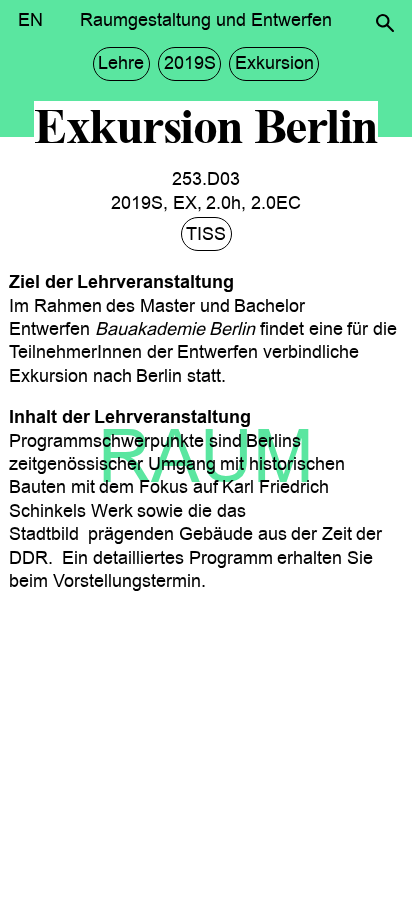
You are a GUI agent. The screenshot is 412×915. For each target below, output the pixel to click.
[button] (385, 23)
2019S (190, 63)
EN (30, 20)
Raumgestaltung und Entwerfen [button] (206, 20)
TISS (206, 234)
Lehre (121, 63)
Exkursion (274, 63)
